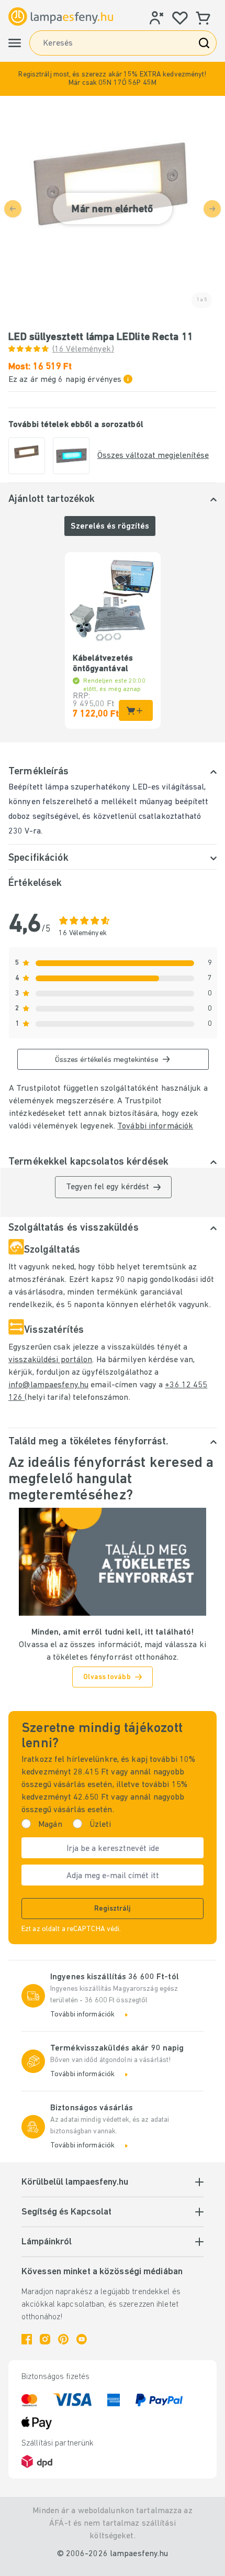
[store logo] (61, 17)
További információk (155, 1126)
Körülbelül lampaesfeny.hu (75, 2183)
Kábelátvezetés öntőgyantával (103, 664)
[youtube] (82, 2339)
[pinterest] (63, 2339)
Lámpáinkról (47, 2242)
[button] (113, 79)
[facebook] (27, 2339)
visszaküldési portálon (50, 1360)
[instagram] (45, 2339)
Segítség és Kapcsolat (66, 2212)
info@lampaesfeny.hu (48, 1385)
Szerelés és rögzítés (110, 527)
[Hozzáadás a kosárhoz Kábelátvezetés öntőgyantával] (136, 710)
